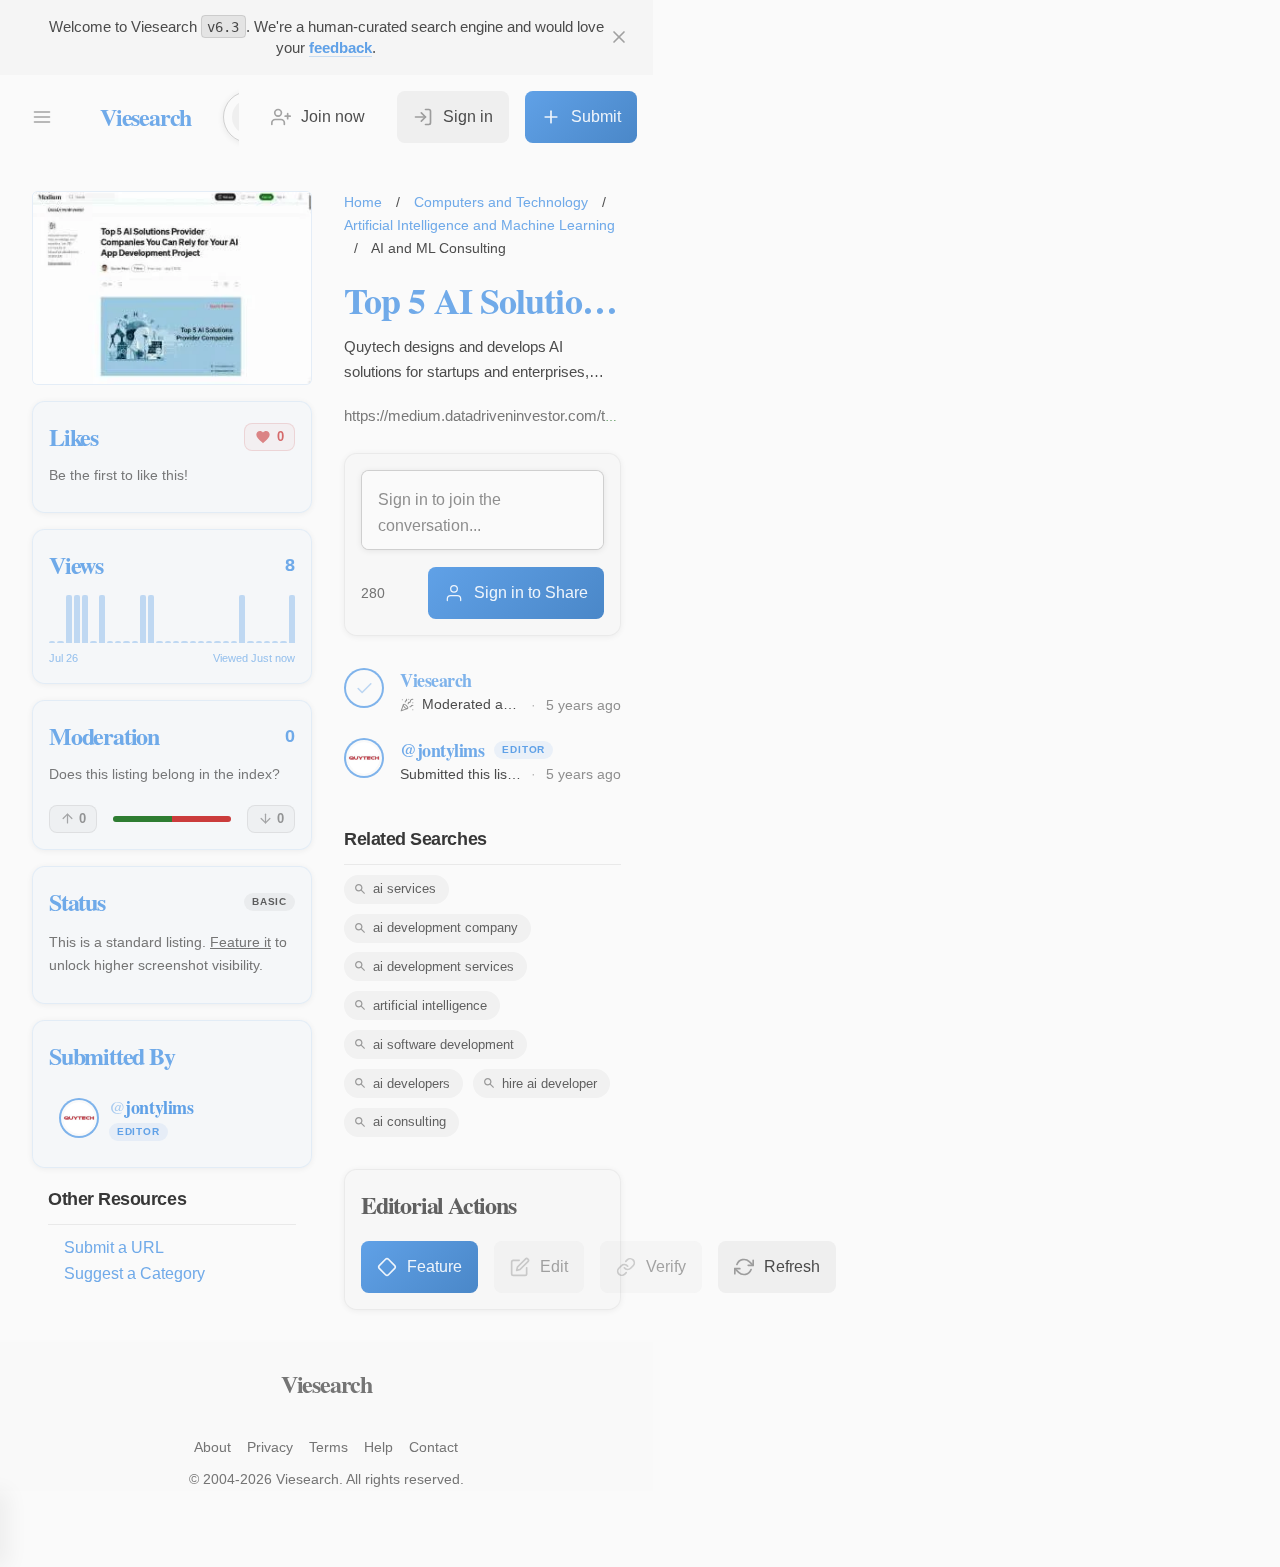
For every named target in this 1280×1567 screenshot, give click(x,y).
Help (378, 1447)
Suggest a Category (134, 1273)
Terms (328, 1447)
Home (363, 202)
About (212, 1447)
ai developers (411, 1083)
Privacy (270, 1447)
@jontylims (442, 750)
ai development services (443, 966)
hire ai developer (549, 1083)
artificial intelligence (430, 1005)
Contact (433, 1447)
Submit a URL (114, 1247)
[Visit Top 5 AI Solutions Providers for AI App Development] (172, 288)
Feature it (240, 942)
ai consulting (409, 1121)
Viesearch (145, 116)
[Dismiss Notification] (619, 37)
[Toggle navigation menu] (42, 117)
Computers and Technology (501, 202)
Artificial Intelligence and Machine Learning (479, 225)
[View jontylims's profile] (364, 758)
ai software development (443, 1044)
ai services (404, 888)
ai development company (445, 927)
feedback (340, 47)
